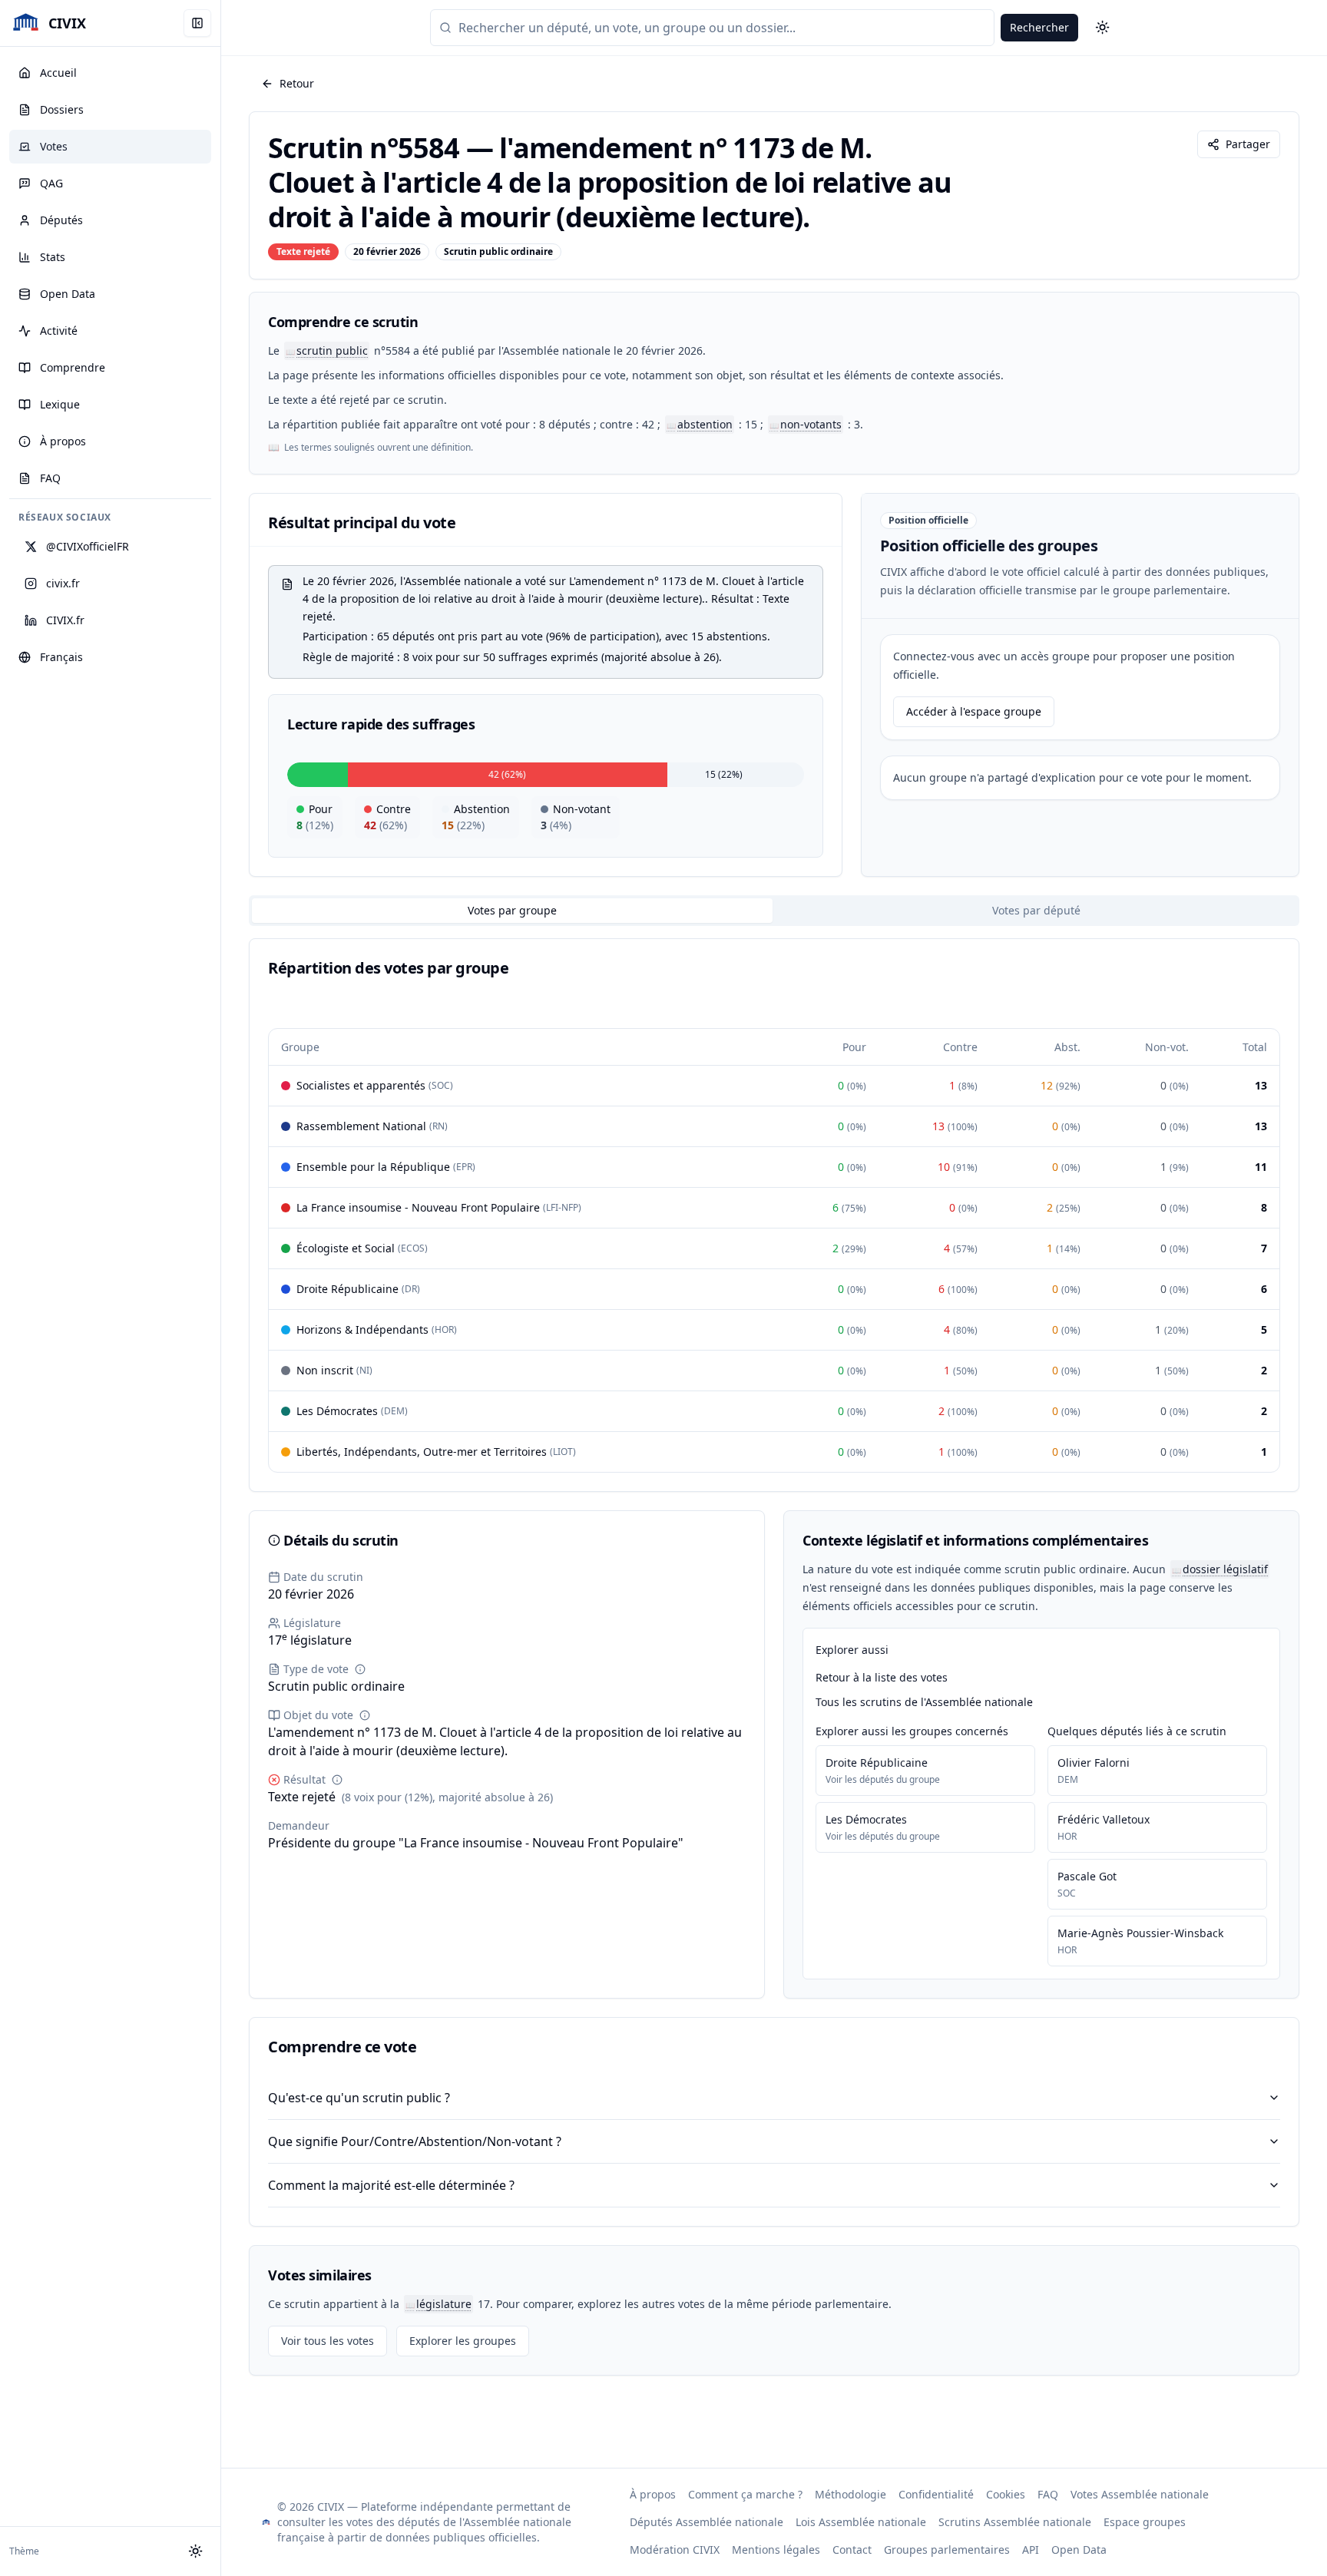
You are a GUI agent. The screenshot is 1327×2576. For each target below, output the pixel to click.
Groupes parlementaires (947, 2550)
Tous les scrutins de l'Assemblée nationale (924, 1702)
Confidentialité (936, 2494)
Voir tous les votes (328, 2341)
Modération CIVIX (675, 2550)
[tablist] (774, 911)
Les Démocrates (866, 1819)
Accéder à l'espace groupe (974, 711)
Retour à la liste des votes (882, 1677)
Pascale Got (1087, 1876)
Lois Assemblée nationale (861, 2522)
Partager (1248, 144)
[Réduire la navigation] (197, 23)
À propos (653, 2494)
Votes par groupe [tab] (512, 910)
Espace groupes (1145, 2522)
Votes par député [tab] (1036, 910)
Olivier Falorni (1094, 1763)
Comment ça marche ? (745, 2494)
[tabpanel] (774, 1215)
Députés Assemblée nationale (707, 2522)
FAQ (1048, 2494)
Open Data (1079, 2550)
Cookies (1006, 2494)
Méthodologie (850, 2494)
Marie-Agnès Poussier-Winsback (1140, 1933)
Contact (852, 2550)
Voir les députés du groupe (883, 1780)
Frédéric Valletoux (1104, 1819)
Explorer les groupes (463, 2341)
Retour (297, 83)
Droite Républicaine (877, 1763)
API (1031, 2550)
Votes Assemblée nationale (1140, 2494)
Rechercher (1039, 27)
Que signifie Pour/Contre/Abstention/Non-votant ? (415, 2141)
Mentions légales (776, 2550)
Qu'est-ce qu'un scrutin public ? (359, 2098)
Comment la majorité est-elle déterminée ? (391, 2185)
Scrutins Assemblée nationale (1015, 2522)
